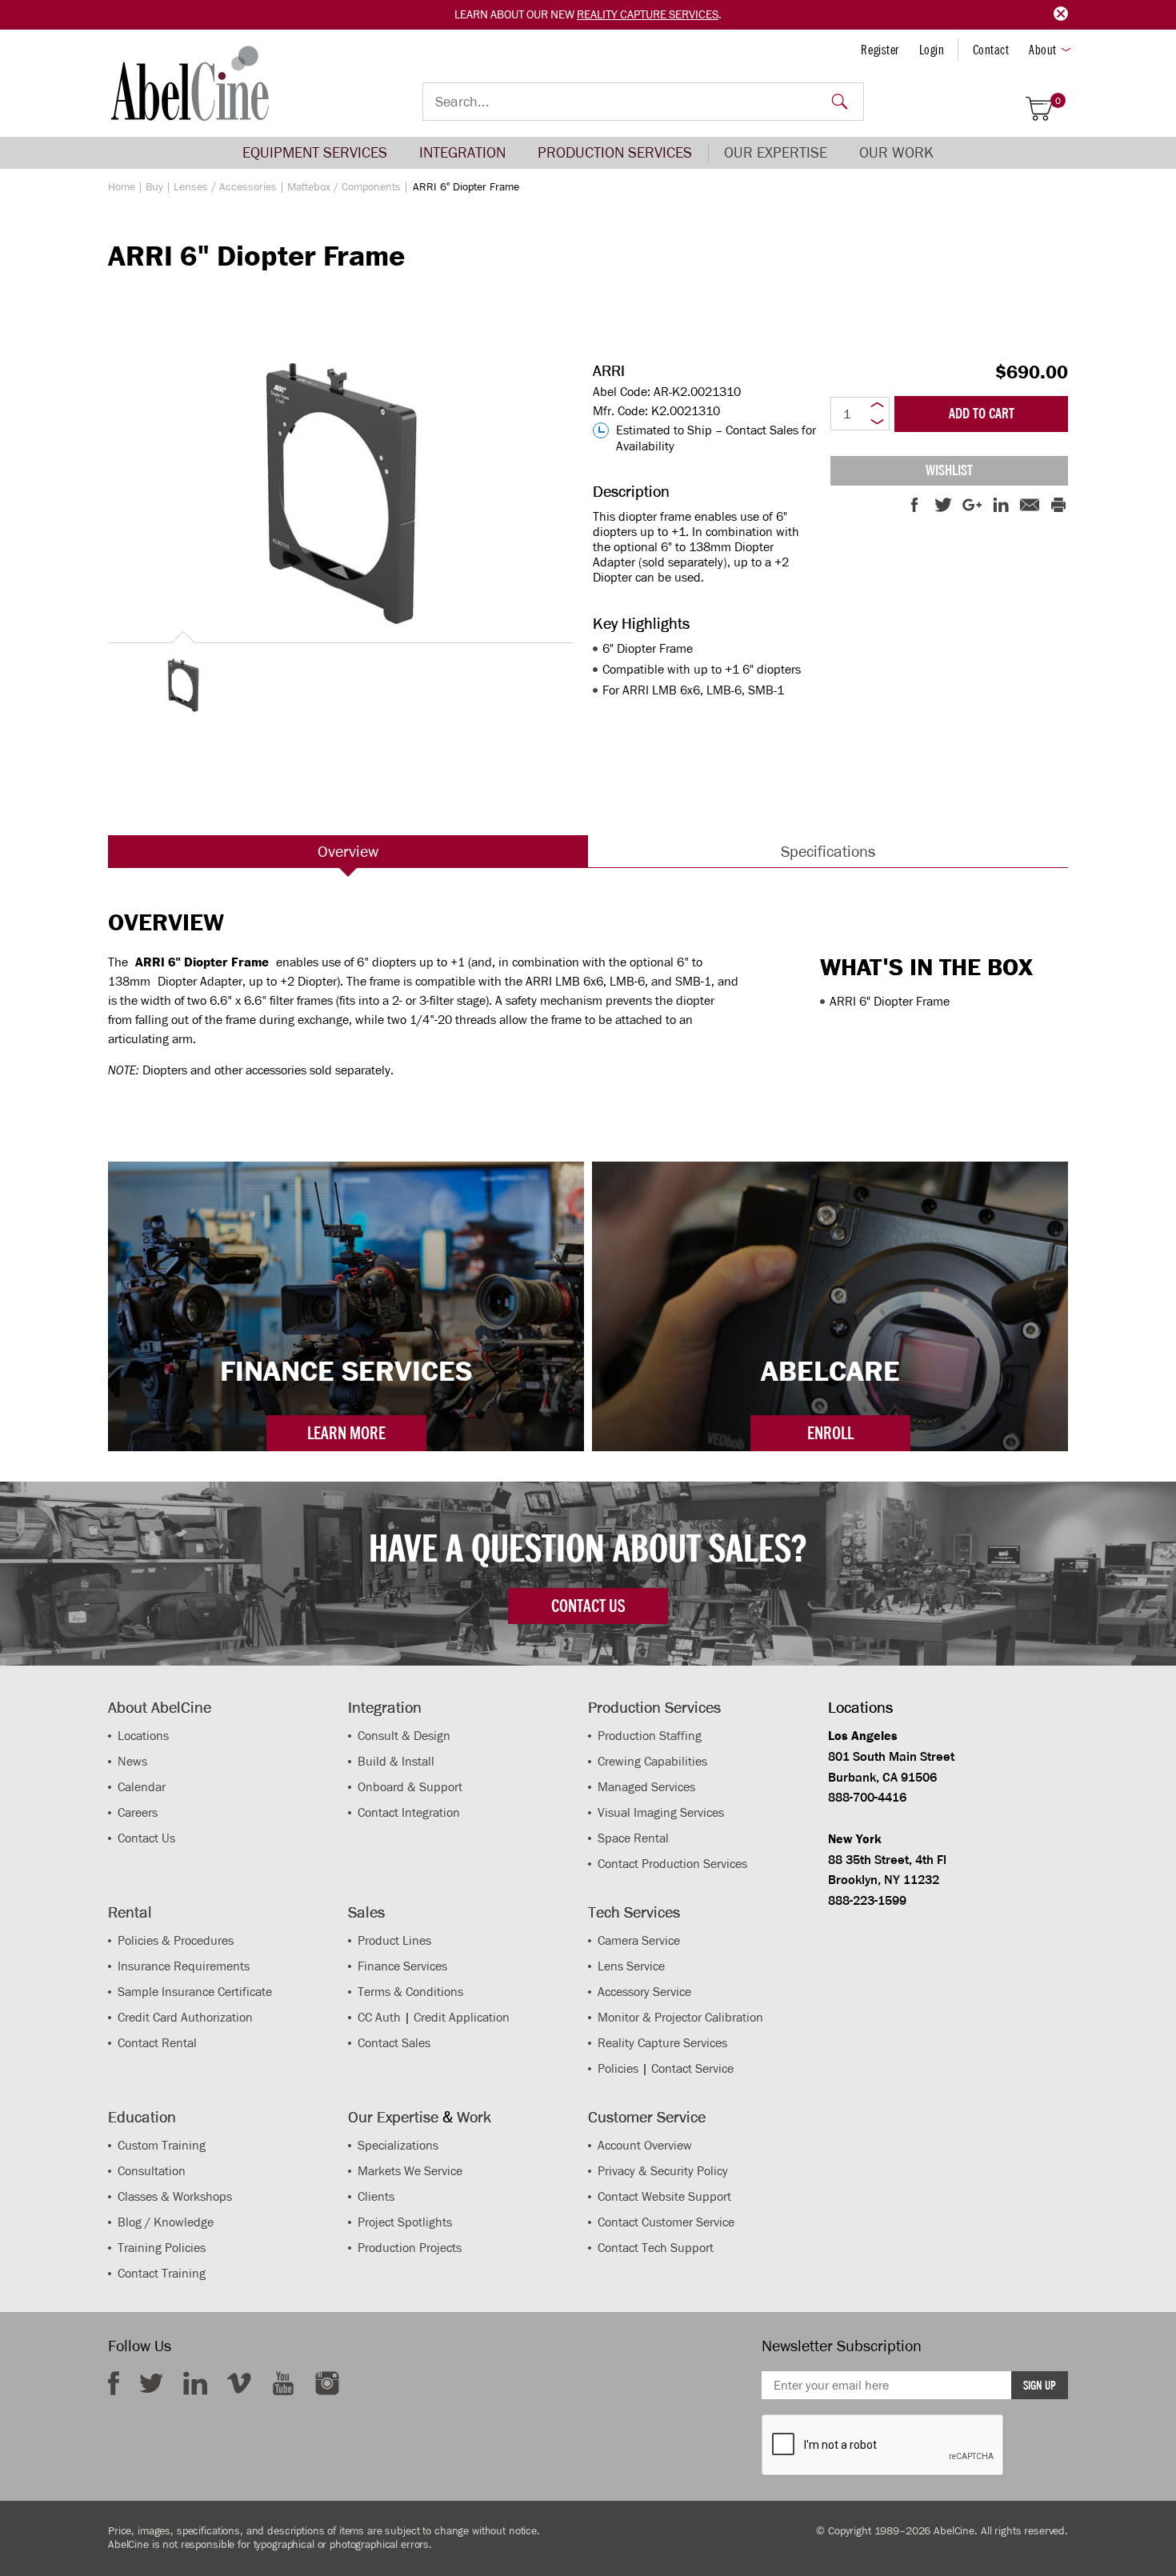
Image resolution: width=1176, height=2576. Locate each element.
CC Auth (379, 2017)
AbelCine (190, 83)
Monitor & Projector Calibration (680, 2017)
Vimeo (239, 2383)
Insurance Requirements (184, 1966)
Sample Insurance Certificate (195, 1992)
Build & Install (396, 1761)
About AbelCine (160, 1707)
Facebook (114, 2383)
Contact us (588, 1606)
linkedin (195, 2383)
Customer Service (647, 2117)
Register (880, 50)
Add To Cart (982, 414)
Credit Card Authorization (185, 2017)
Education (142, 2117)
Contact (991, 50)
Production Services (615, 152)
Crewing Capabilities (652, 1761)
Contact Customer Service (666, 2222)
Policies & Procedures (176, 1940)
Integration (462, 152)
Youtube (283, 2383)
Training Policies (162, 2248)
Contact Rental (157, 2043)
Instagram (327, 2383)
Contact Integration (409, 1812)
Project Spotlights (405, 2222)
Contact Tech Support (656, 2248)
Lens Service (631, 1966)
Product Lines (394, 1940)
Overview (348, 851)
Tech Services (634, 1912)
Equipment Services (315, 152)
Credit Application (462, 2017)
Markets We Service (410, 2171)
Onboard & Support (410, 1787)
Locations (143, 1736)
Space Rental (633, 1838)
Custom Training (162, 2145)
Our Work (896, 152)
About (1043, 50)
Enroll (830, 1433)
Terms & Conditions (410, 1992)
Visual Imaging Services (661, 1812)
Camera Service (639, 1940)
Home (122, 187)
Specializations (398, 2145)
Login (932, 50)
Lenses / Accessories (225, 187)
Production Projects (410, 2248)
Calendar (142, 1787)
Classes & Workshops (175, 2196)
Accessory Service (644, 1992)
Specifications (828, 851)
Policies (618, 2068)
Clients (376, 2196)
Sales (366, 1912)
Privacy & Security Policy (663, 2171)
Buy (154, 187)
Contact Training (162, 2273)
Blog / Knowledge (166, 2222)
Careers (138, 1812)
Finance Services (402, 1966)
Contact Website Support (664, 2196)
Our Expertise (776, 152)
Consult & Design (404, 1736)
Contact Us (146, 1838)
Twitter (151, 2383)
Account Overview (645, 2145)
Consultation (152, 2171)
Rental (130, 1912)
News (132, 1761)
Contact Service (692, 2068)
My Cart (1058, 101)
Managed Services (646, 1787)
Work (474, 2117)
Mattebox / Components (344, 187)
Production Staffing (650, 1736)
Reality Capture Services (648, 14)
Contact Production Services (672, 1864)
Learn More (346, 1433)
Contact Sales (394, 2043)
